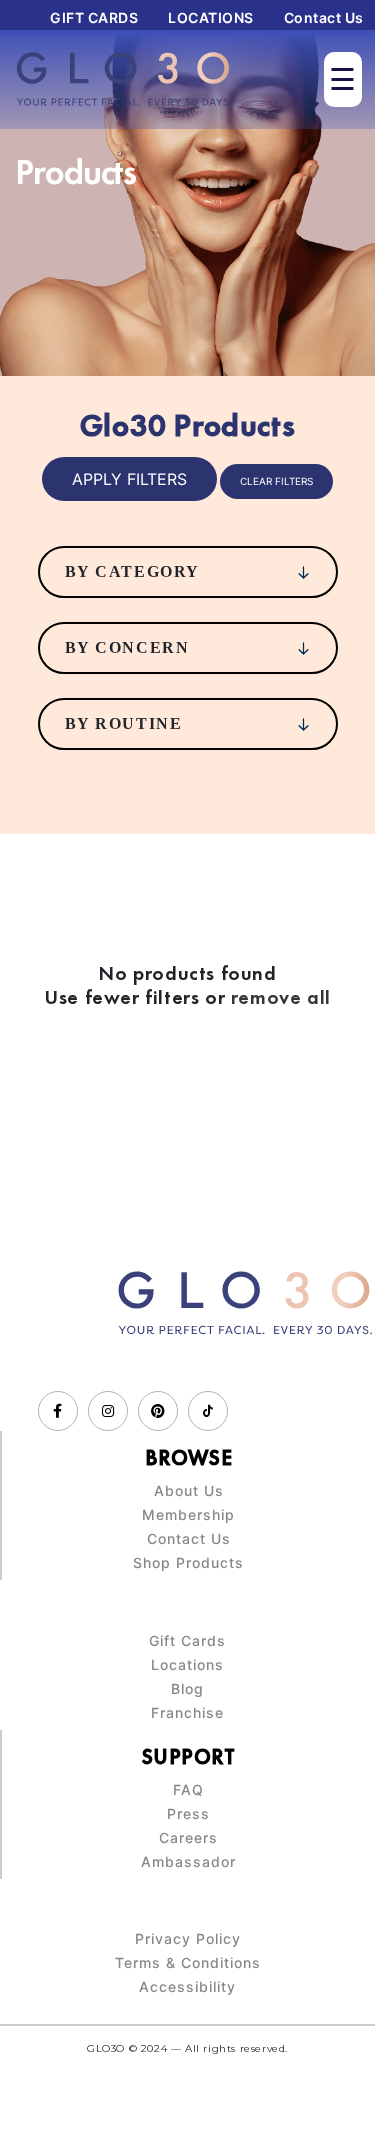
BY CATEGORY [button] (133, 571)
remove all (281, 997)
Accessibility (187, 1987)
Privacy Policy (188, 1939)
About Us (189, 1491)
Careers (188, 1838)
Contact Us (324, 17)
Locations (187, 1665)
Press (188, 1814)
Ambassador (188, 1862)
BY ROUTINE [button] (124, 723)
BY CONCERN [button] (127, 647)
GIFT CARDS (94, 17)
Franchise (187, 1713)
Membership (188, 1515)
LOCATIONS (211, 17)
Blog (187, 1689)
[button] (129, 479)
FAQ (188, 1790)
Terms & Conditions (188, 1963)
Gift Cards (187, 1641)
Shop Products (188, 1563)
